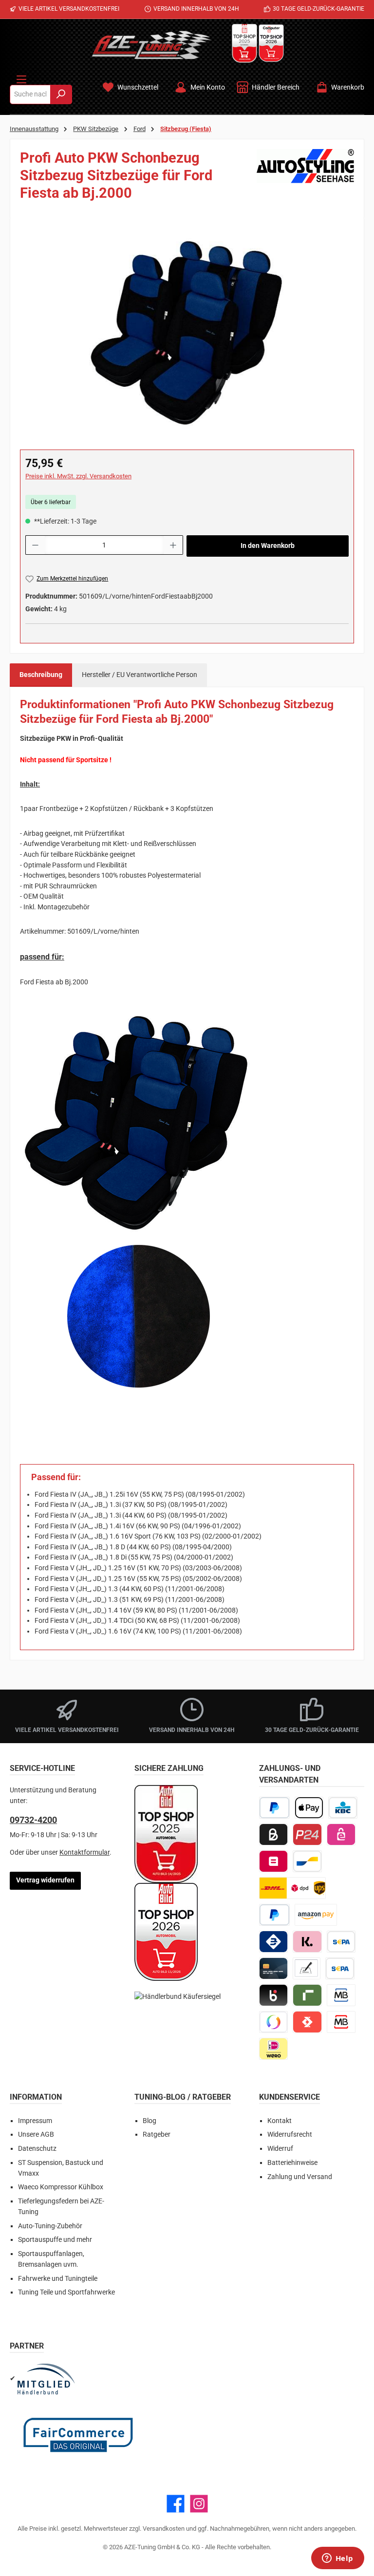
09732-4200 (33, 1820)
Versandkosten (164, 2529)
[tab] (41, 675)
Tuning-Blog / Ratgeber (183, 2097)
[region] (187, 333)
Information (36, 2097)
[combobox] (30, 94)
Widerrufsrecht (290, 2134)
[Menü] (21, 77)
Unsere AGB (36, 2134)
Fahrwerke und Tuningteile (58, 2279)
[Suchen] (61, 94)
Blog (150, 2121)
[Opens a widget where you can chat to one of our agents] (337, 2559)
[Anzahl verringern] (35, 545)
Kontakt (280, 2121)
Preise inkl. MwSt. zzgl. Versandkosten (78, 476)
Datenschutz (37, 2149)
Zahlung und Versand (300, 2177)
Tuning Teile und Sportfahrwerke (66, 2292)
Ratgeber (157, 2134)
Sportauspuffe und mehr (55, 2240)
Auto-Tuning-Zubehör (50, 2226)
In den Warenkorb (268, 546)
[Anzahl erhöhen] (173, 545)
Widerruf (280, 2149)
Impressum (35, 2121)
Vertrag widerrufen (45, 1880)
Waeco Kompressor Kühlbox (61, 2187)
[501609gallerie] (187, 333)
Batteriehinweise (292, 2163)
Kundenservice (290, 2097)
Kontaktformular (84, 1852)
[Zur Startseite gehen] (151, 45)
